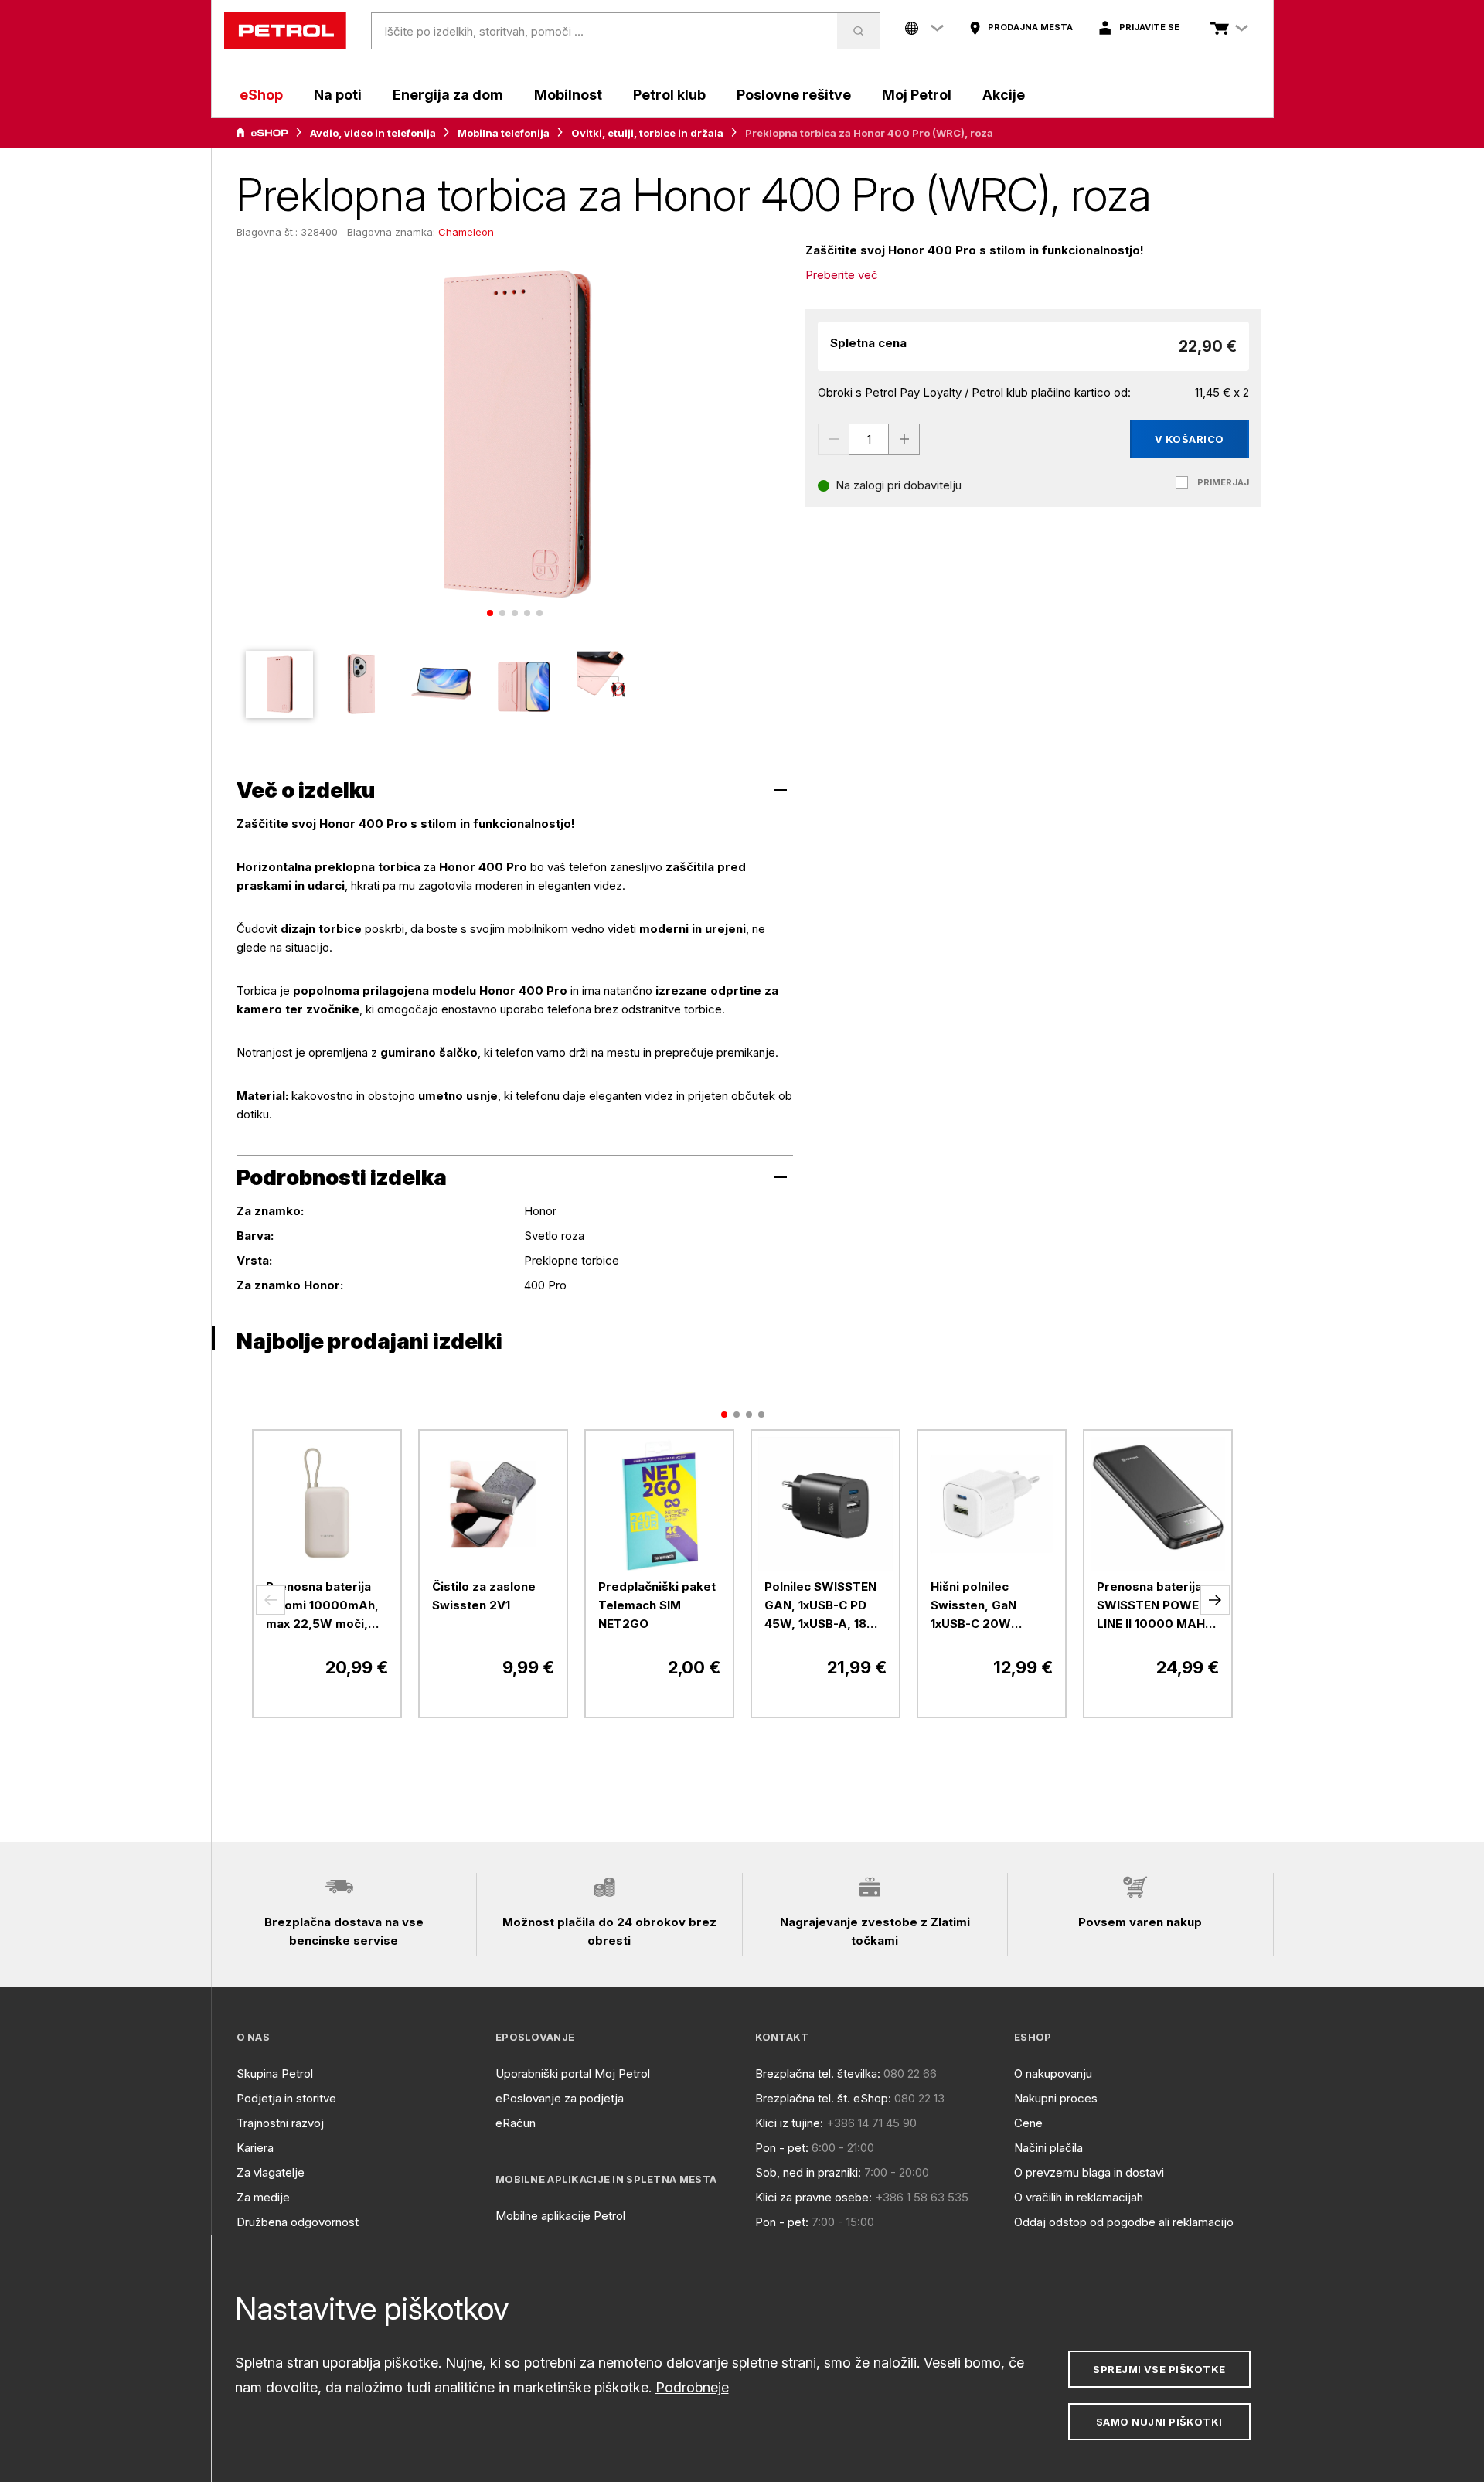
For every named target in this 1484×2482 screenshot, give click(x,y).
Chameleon (466, 232)
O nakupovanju (1053, 2073)
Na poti (338, 95)
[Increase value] (904, 439)
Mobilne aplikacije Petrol (560, 2216)
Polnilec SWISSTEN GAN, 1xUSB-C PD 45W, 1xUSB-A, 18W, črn (823, 1606)
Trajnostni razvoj (280, 2123)
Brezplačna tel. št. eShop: (823, 2098)
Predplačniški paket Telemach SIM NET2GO (657, 1605)
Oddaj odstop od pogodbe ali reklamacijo (1124, 2222)
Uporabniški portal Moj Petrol (573, 2073)
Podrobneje (692, 2387)
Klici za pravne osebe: (813, 2197)
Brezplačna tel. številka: (818, 2073)
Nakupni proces (1056, 2098)
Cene (1028, 2123)
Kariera (255, 2148)
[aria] (262, 133)
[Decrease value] (833, 439)
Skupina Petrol (275, 2073)
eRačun (516, 2123)
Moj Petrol (917, 95)
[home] (285, 31)
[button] (271, 1600)
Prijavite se (1149, 27)
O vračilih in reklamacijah (1079, 2197)
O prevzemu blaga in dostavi (1089, 2172)
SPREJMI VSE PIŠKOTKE (1159, 2369)
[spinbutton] (869, 439)
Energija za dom (448, 95)
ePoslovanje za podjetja (560, 2098)
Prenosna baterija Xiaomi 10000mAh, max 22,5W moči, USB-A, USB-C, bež (322, 1606)
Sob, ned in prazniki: (808, 2172)
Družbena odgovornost (298, 2222)
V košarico (1190, 439)
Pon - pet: (782, 2148)
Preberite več (842, 275)
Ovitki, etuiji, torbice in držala (647, 133)
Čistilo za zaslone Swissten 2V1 (484, 1596)
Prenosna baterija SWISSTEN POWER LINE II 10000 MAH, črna (1153, 1606)
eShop (261, 95)
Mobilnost (568, 95)
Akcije (1004, 95)
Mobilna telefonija (504, 133)
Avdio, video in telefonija (373, 133)
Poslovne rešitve (794, 95)
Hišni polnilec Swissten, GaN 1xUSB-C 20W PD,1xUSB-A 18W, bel (990, 1606)
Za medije (263, 2197)
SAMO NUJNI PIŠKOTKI (1159, 2422)
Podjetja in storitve (286, 2098)
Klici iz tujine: (789, 2123)
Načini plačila (1048, 2148)
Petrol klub (669, 95)
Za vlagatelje (271, 2172)
